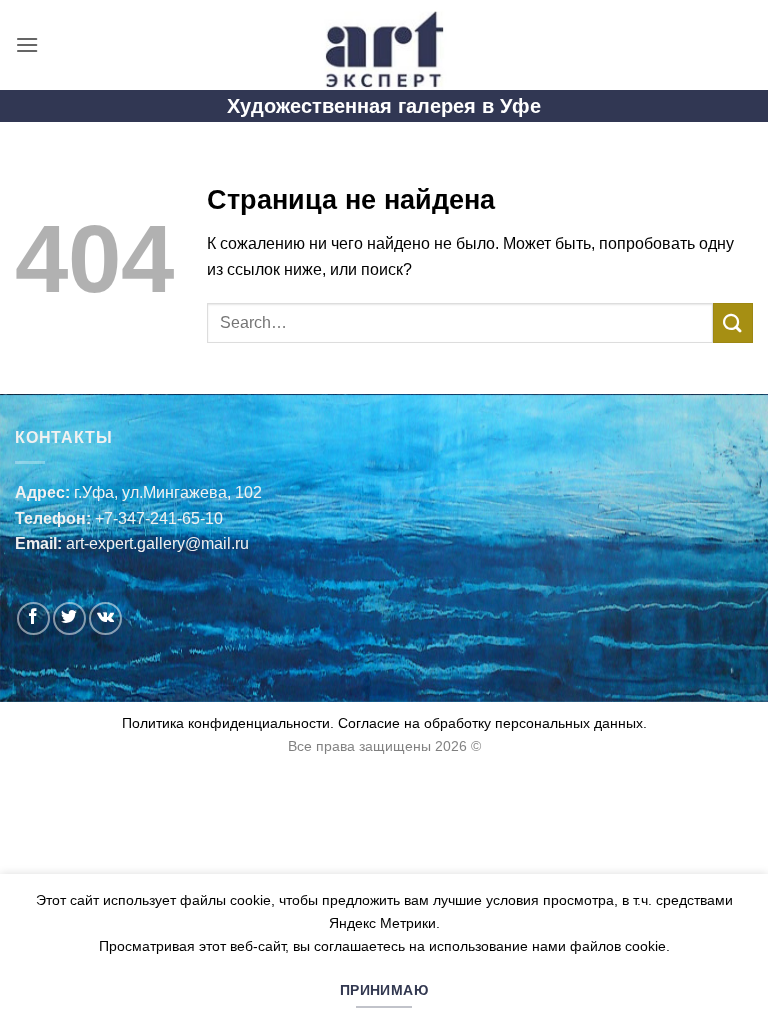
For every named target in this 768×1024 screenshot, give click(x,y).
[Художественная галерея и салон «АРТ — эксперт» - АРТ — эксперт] (384, 45)
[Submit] (733, 322)
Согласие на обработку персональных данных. (490, 723)
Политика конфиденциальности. (228, 723)
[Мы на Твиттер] (69, 618)
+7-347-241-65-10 (159, 518)
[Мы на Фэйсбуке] (33, 618)
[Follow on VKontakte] (105, 618)
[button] (27, 44)
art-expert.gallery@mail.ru (157, 543)
